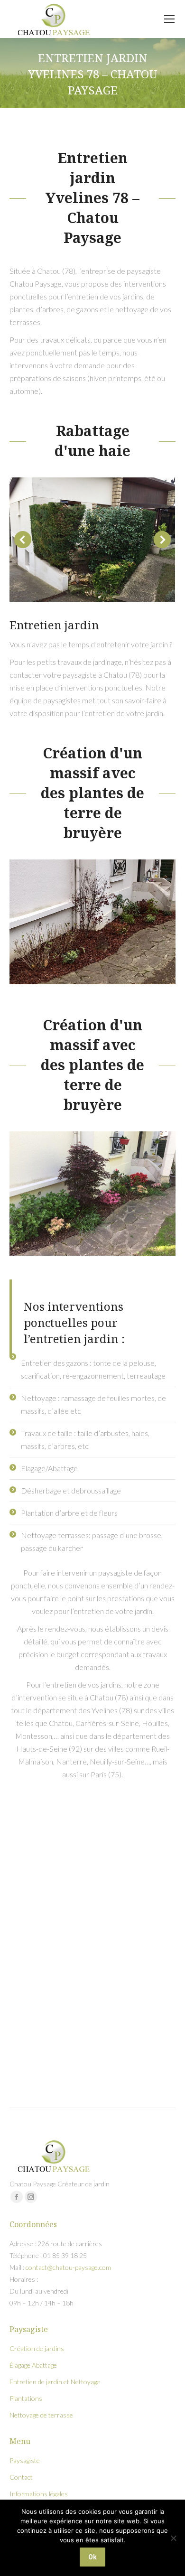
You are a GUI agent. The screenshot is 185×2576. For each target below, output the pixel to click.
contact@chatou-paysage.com (68, 2267)
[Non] (173, 2538)
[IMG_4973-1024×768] (92, 540)
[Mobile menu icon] (169, 19)
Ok (92, 2557)
